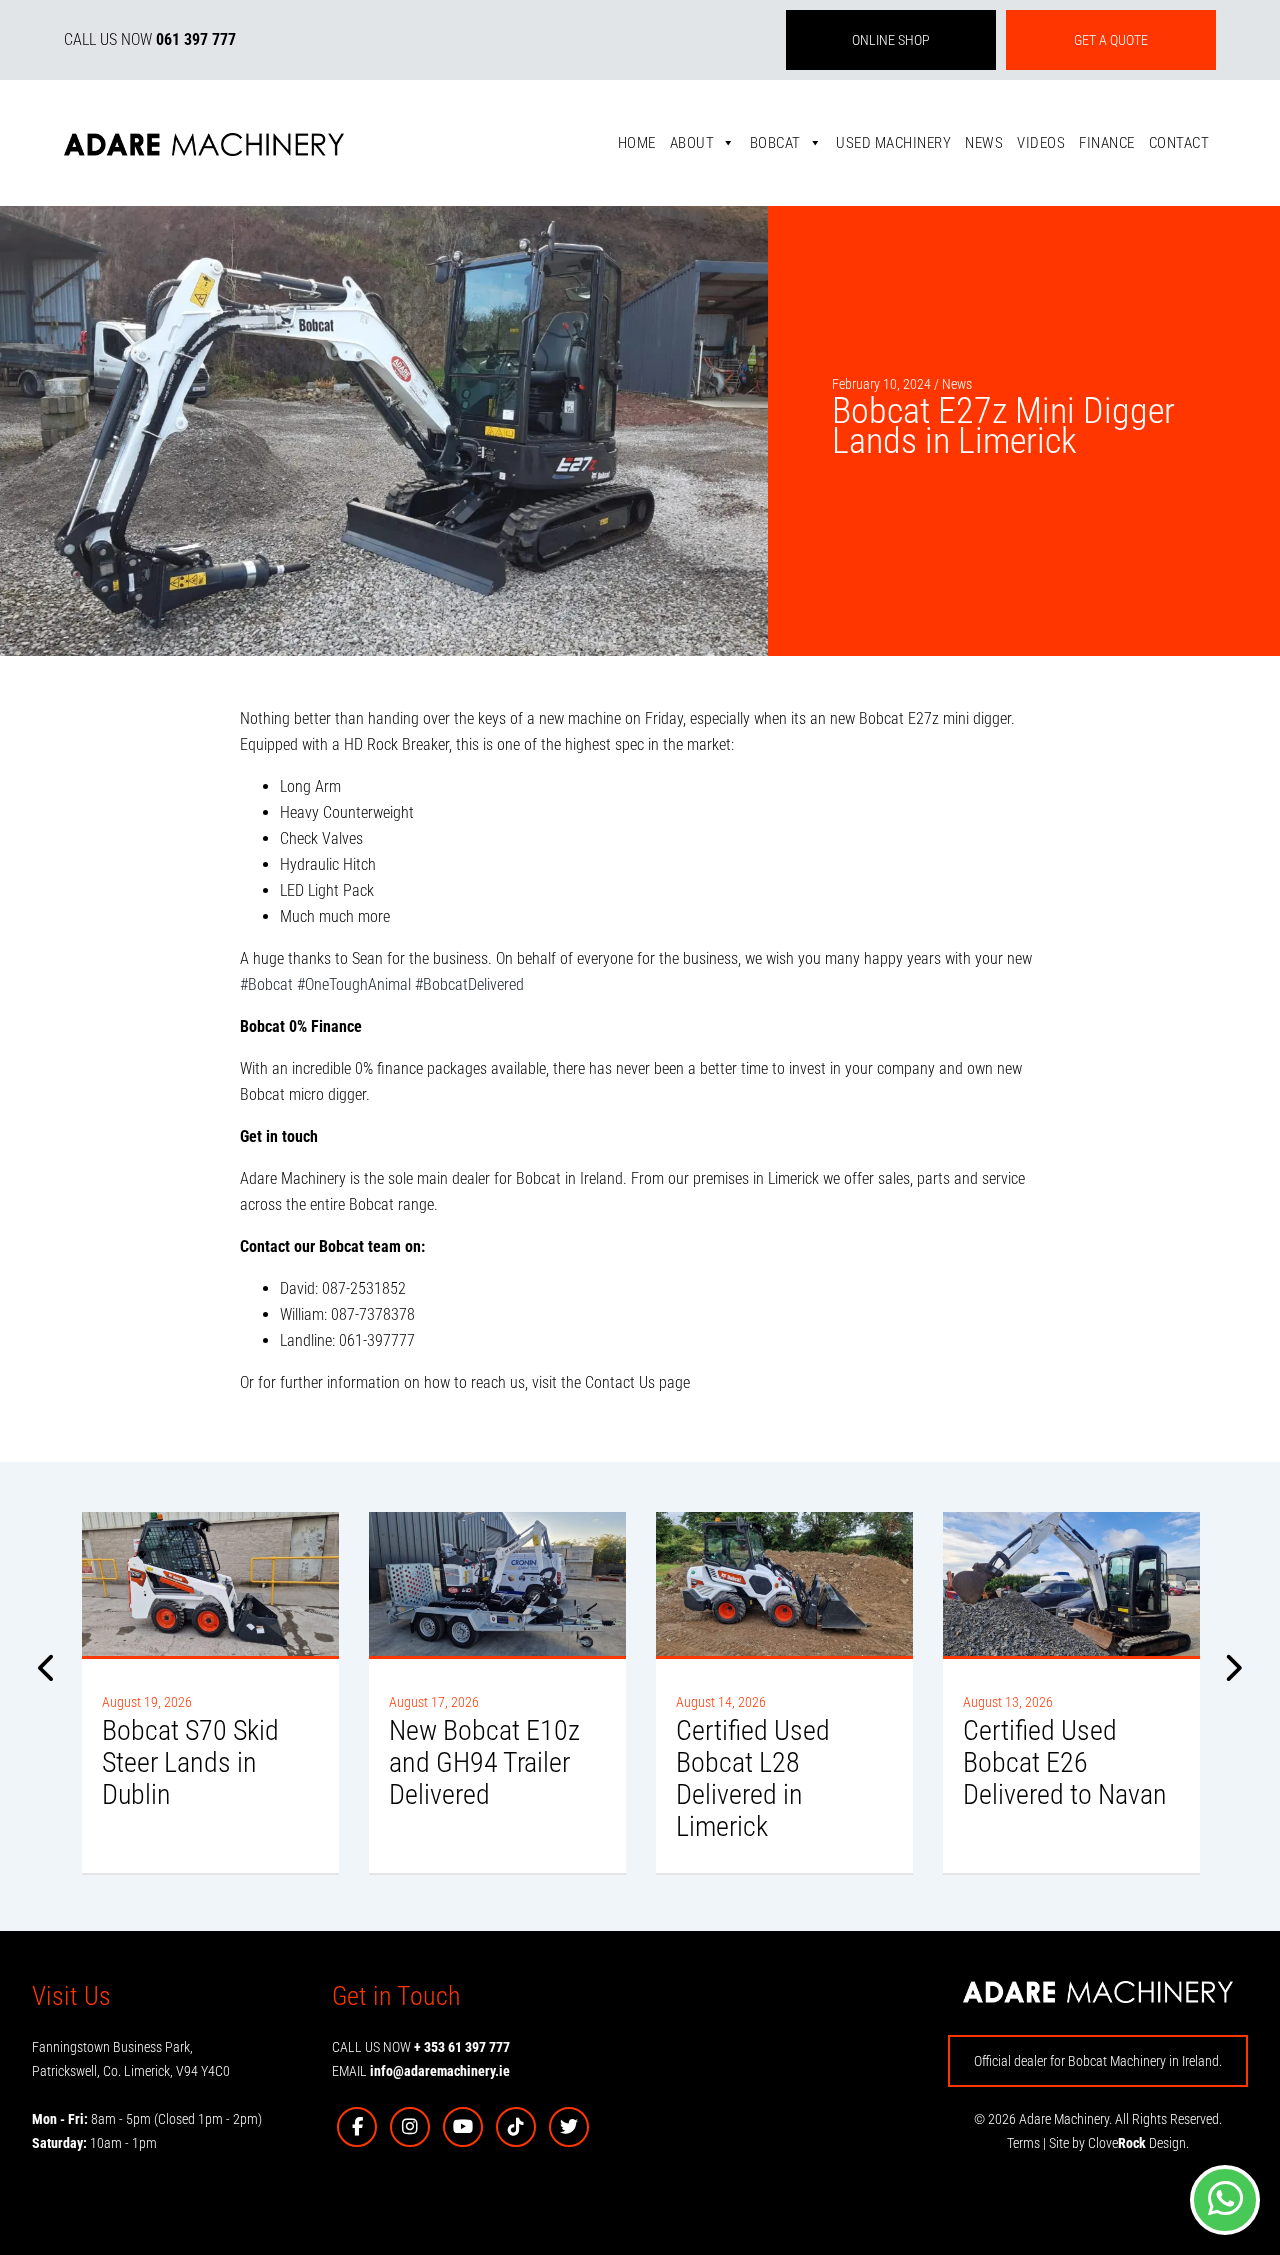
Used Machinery (893, 143)
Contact (1179, 143)
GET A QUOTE (1111, 40)
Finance (1107, 143)
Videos (1041, 143)
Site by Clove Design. (1119, 2143)
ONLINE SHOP (891, 40)
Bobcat (775, 143)
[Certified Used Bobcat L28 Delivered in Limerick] (784, 1584)
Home (637, 143)
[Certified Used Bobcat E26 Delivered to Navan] (1071, 1584)
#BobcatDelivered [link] (469, 984)
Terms (1023, 2143)
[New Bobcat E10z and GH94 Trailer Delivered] (497, 1584)
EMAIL (421, 2071)
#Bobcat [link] (266, 984)
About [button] (692, 143)
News (984, 143)
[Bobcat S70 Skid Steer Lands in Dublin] (210, 1584)
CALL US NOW (150, 39)
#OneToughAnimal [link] (354, 984)
